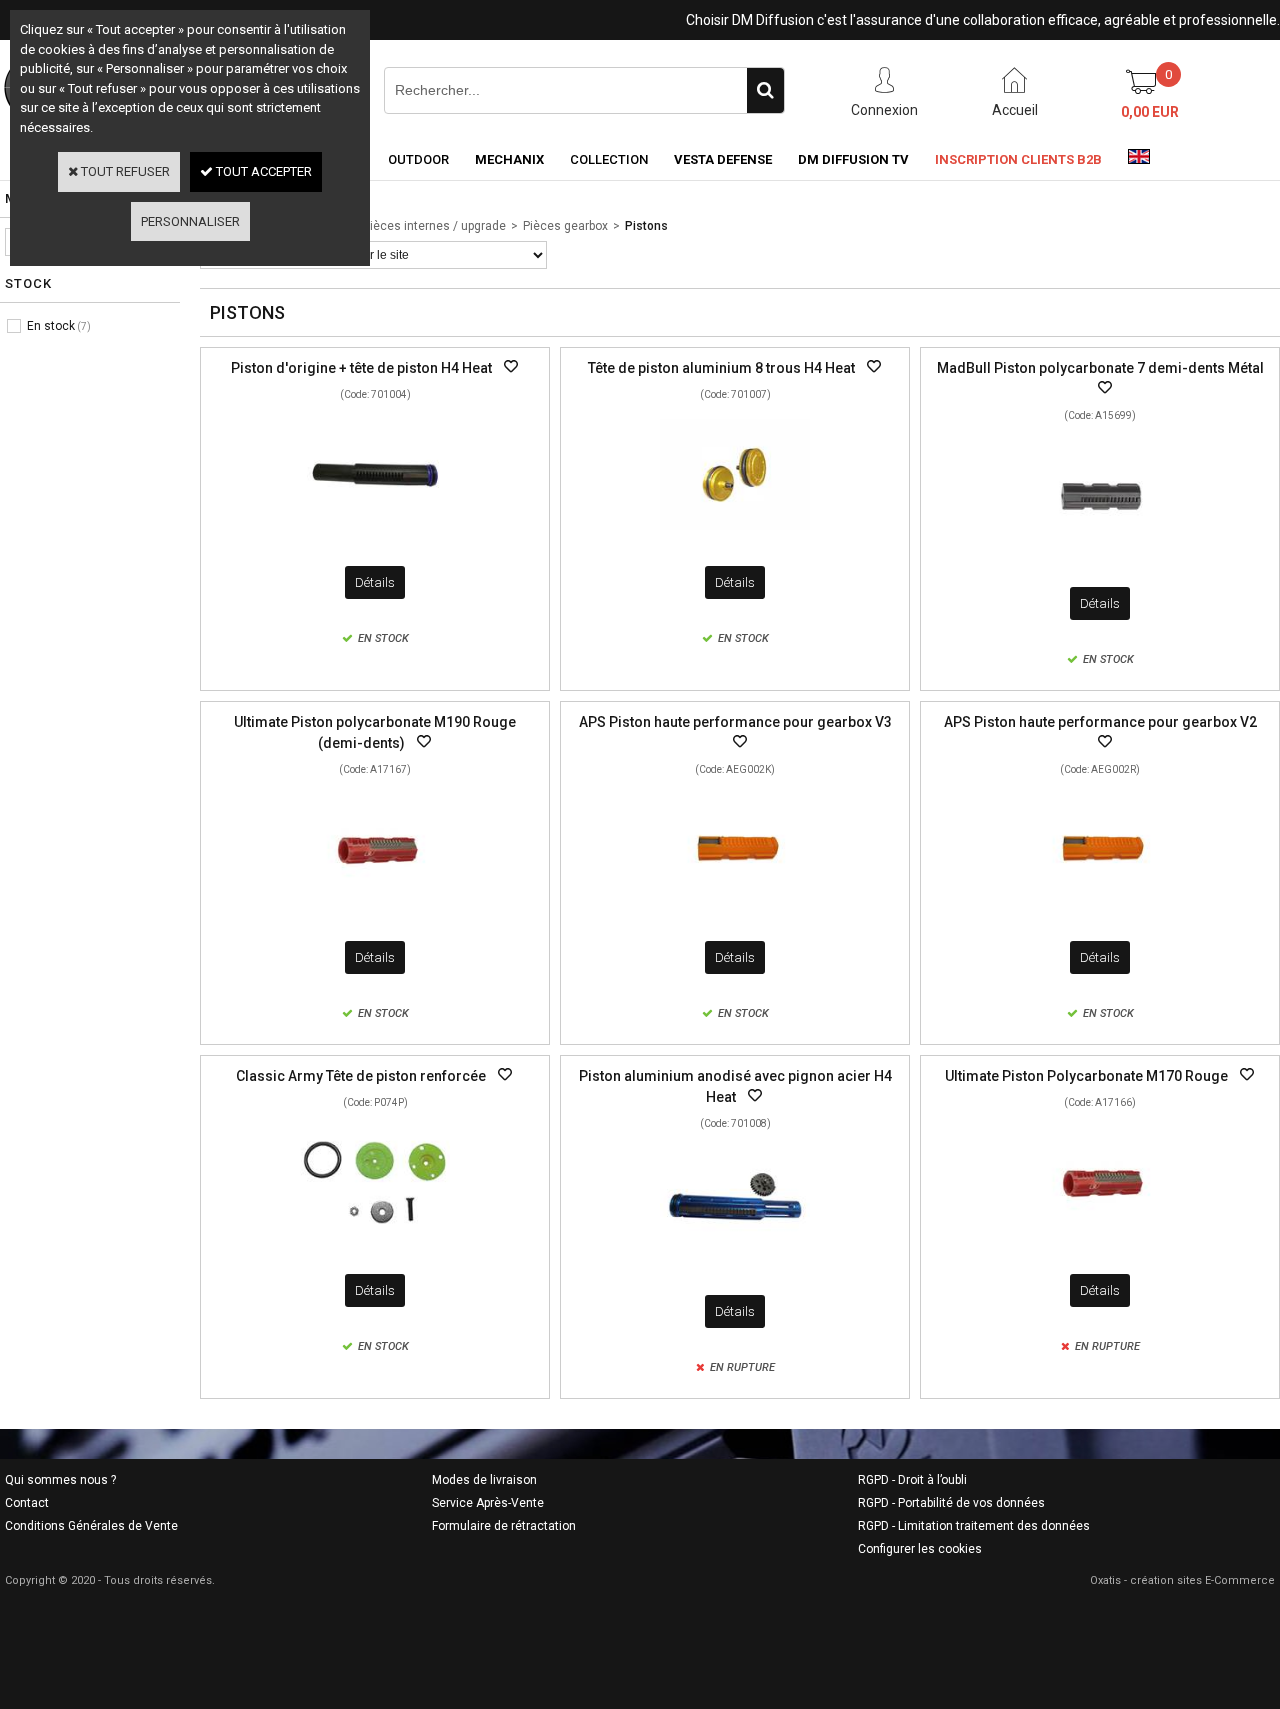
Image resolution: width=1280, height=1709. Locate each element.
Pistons (646, 226)
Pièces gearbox (565, 226)
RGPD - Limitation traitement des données (974, 1526)
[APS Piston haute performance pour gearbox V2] (1100, 910)
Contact (27, 1503)
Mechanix (509, 159)
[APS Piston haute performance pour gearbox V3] (735, 910)
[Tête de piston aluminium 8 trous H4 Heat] (735, 535)
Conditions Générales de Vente (91, 1526)
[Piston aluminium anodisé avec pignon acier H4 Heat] (735, 1264)
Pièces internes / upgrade (434, 226)
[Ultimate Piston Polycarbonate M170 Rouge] (1100, 1243)
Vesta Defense (723, 159)
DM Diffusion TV (853, 159)
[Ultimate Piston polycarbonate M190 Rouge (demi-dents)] (375, 910)
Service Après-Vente (488, 1503)
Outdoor (418, 159)
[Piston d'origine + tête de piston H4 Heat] (375, 535)
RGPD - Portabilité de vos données (951, 1503)
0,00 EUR (1150, 112)
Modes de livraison (484, 1480)
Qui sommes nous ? (60, 1480)
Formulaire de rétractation (504, 1526)
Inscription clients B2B (1018, 159)
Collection (609, 159)
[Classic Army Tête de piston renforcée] (375, 1243)
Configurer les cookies (920, 1549)
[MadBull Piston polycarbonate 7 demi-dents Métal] (1100, 556)
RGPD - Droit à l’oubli (912, 1480)
